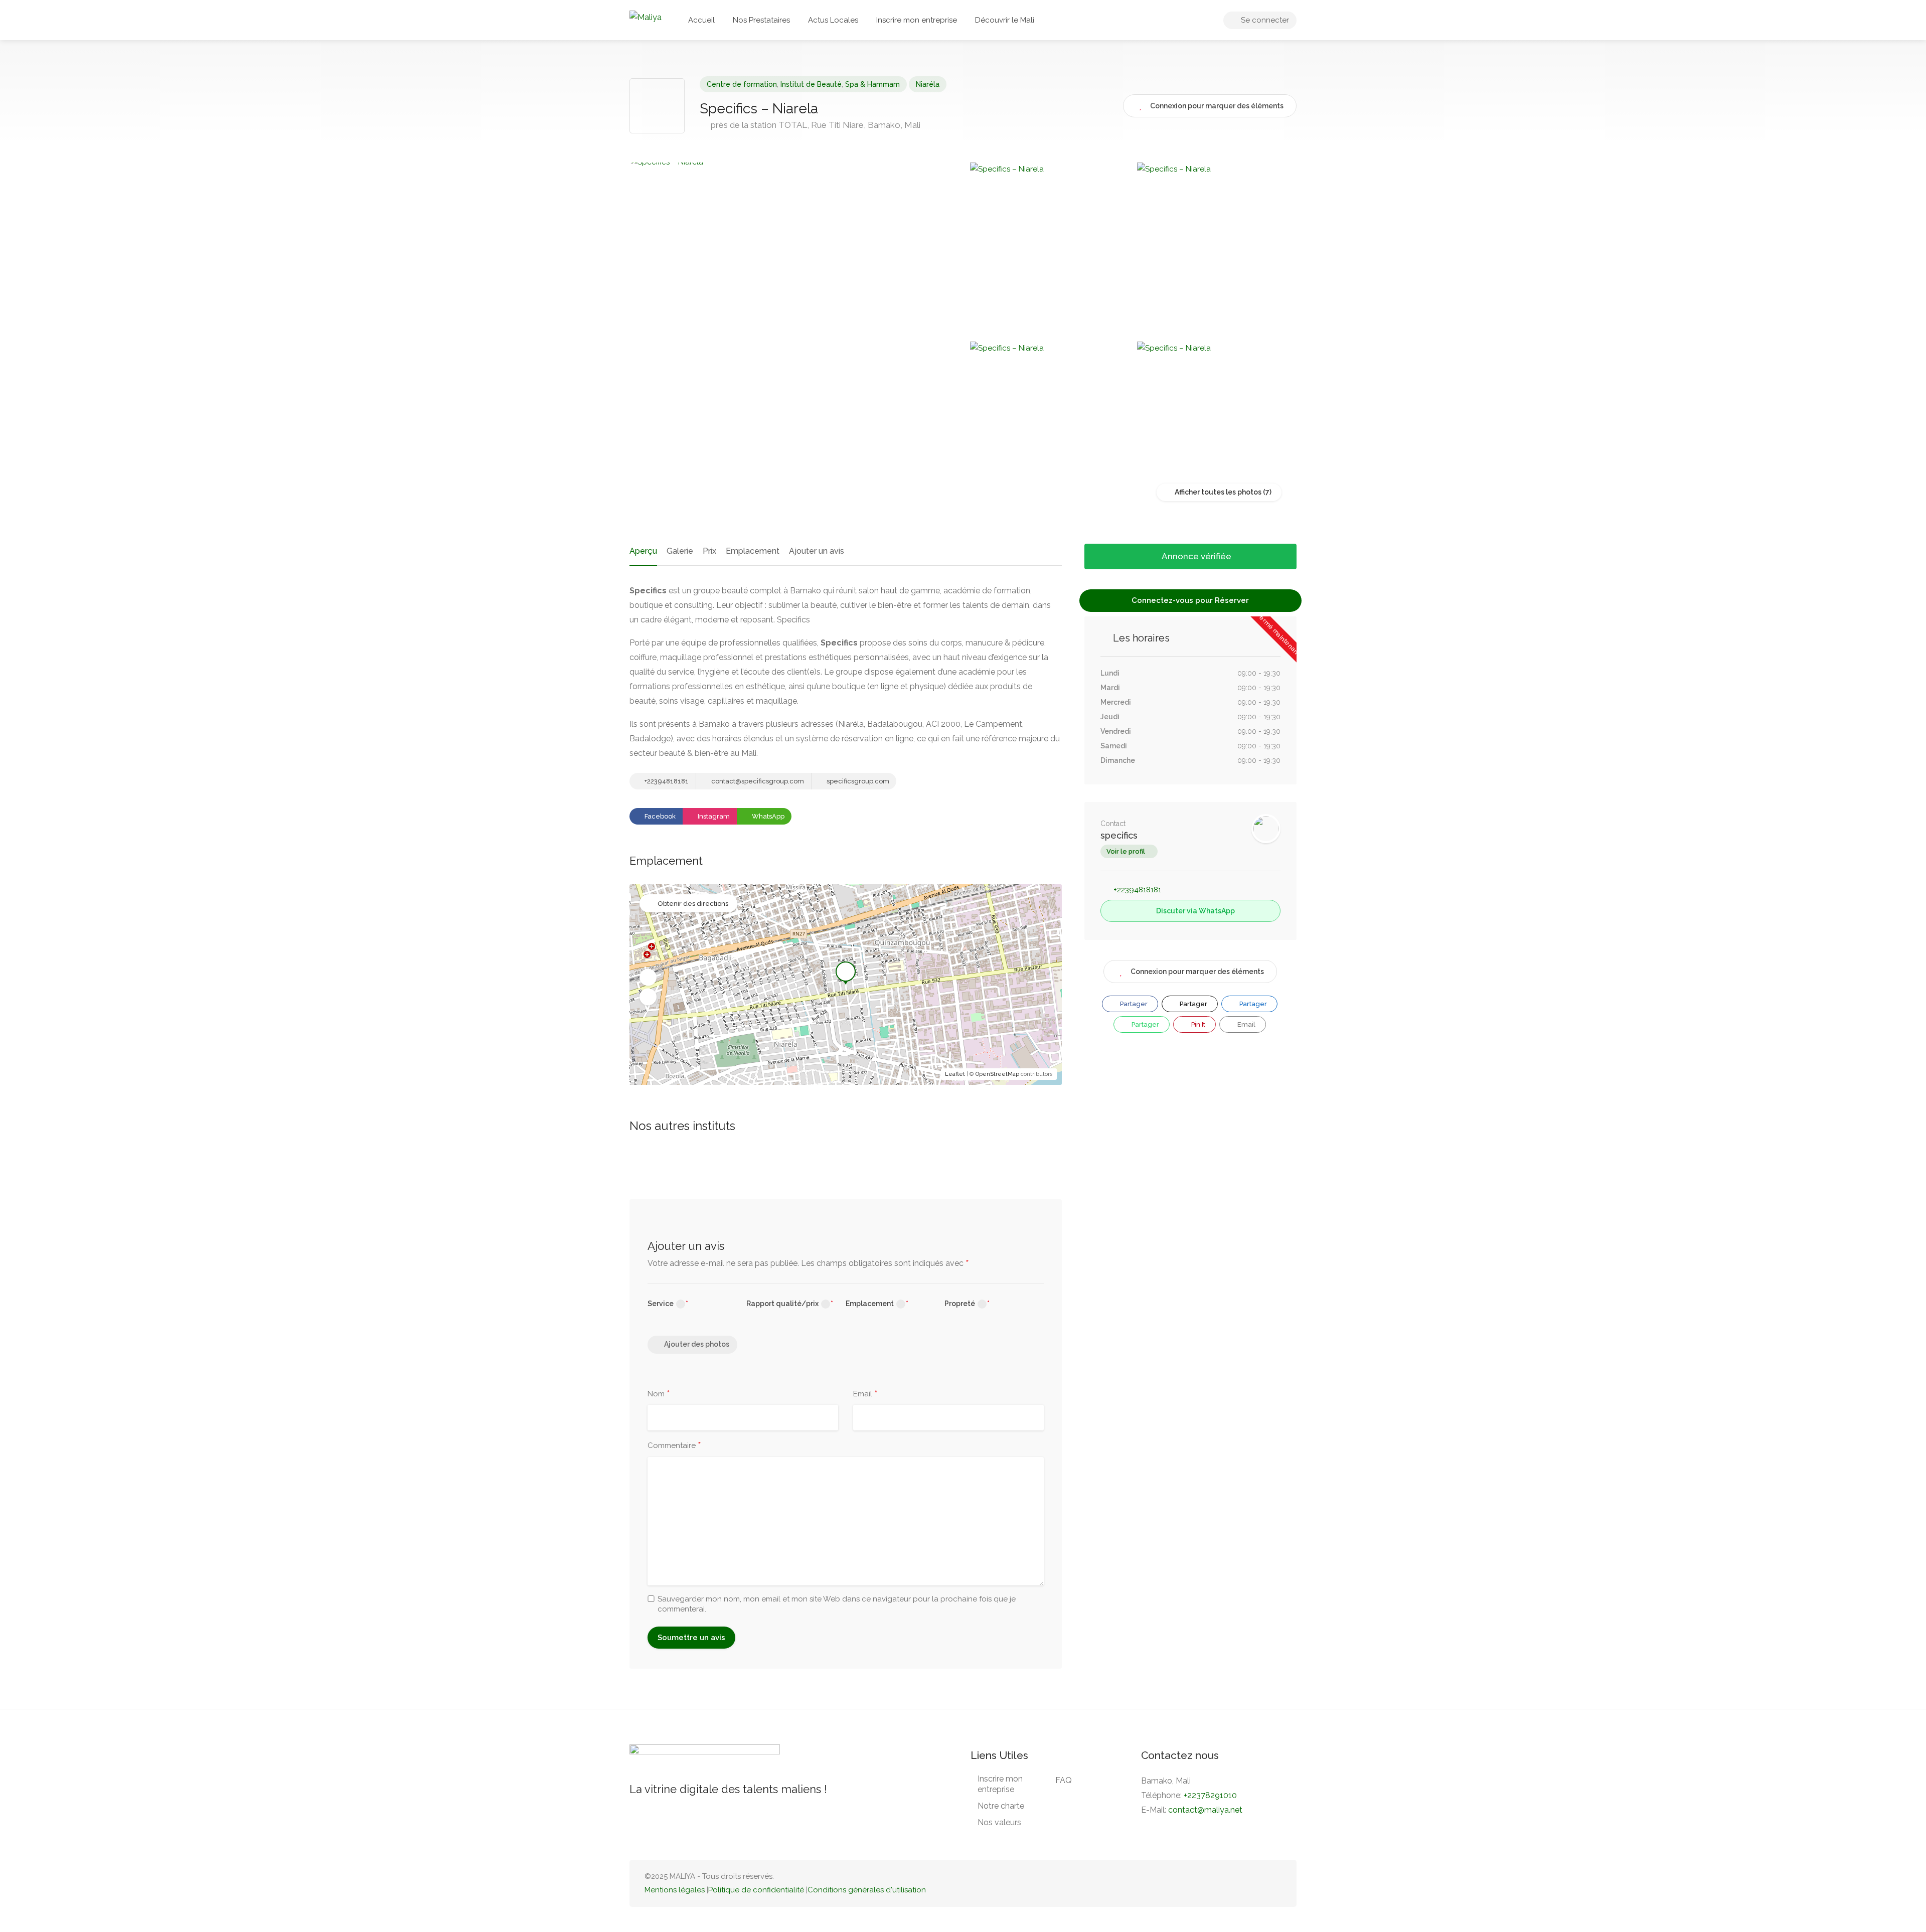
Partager (1133, 1004)
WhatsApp (767, 816)
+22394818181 (666, 781)
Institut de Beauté (811, 84)
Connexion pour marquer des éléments (1197, 972)
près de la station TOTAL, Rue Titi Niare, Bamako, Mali (815, 125)
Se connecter (1264, 20)
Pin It (1197, 1024)
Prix (709, 551)
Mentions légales (675, 1890)
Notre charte (1001, 1806)
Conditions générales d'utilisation (867, 1890)
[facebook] (1259, 1883)
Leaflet (955, 1074)
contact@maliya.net (1205, 1810)
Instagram (713, 816)
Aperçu (643, 551)
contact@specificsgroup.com (757, 781)
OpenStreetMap (997, 1074)
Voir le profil (1126, 851)
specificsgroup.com (857, 781)
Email (865, 1394)
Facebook (659, 816)
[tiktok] (1226, 1883)
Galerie (680, 551)
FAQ (1064, 1780)
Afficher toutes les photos (1217, 492)
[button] (648, 978)
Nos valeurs (999, 1822)
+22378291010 (1210, 1795)
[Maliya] (646, 17)
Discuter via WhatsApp (1195, 911)
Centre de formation (742, 84)
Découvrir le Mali (1005, 20)
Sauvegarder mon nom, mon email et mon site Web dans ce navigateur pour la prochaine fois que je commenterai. (837, 1604)
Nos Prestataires (761, 20)
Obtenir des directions (693, 904)
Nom (659, 1394)
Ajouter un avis (817, 551)
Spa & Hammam (872, 84)
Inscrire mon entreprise (917, 20)
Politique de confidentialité (756, 1890)
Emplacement (753, 551)
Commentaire (674, 1446)
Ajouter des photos (697, 1344)
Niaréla (928, 84)
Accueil (701, 20)
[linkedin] (1242, 1883)
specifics (1119, 835)
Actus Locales (833, 20)
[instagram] (1275, 1883)
